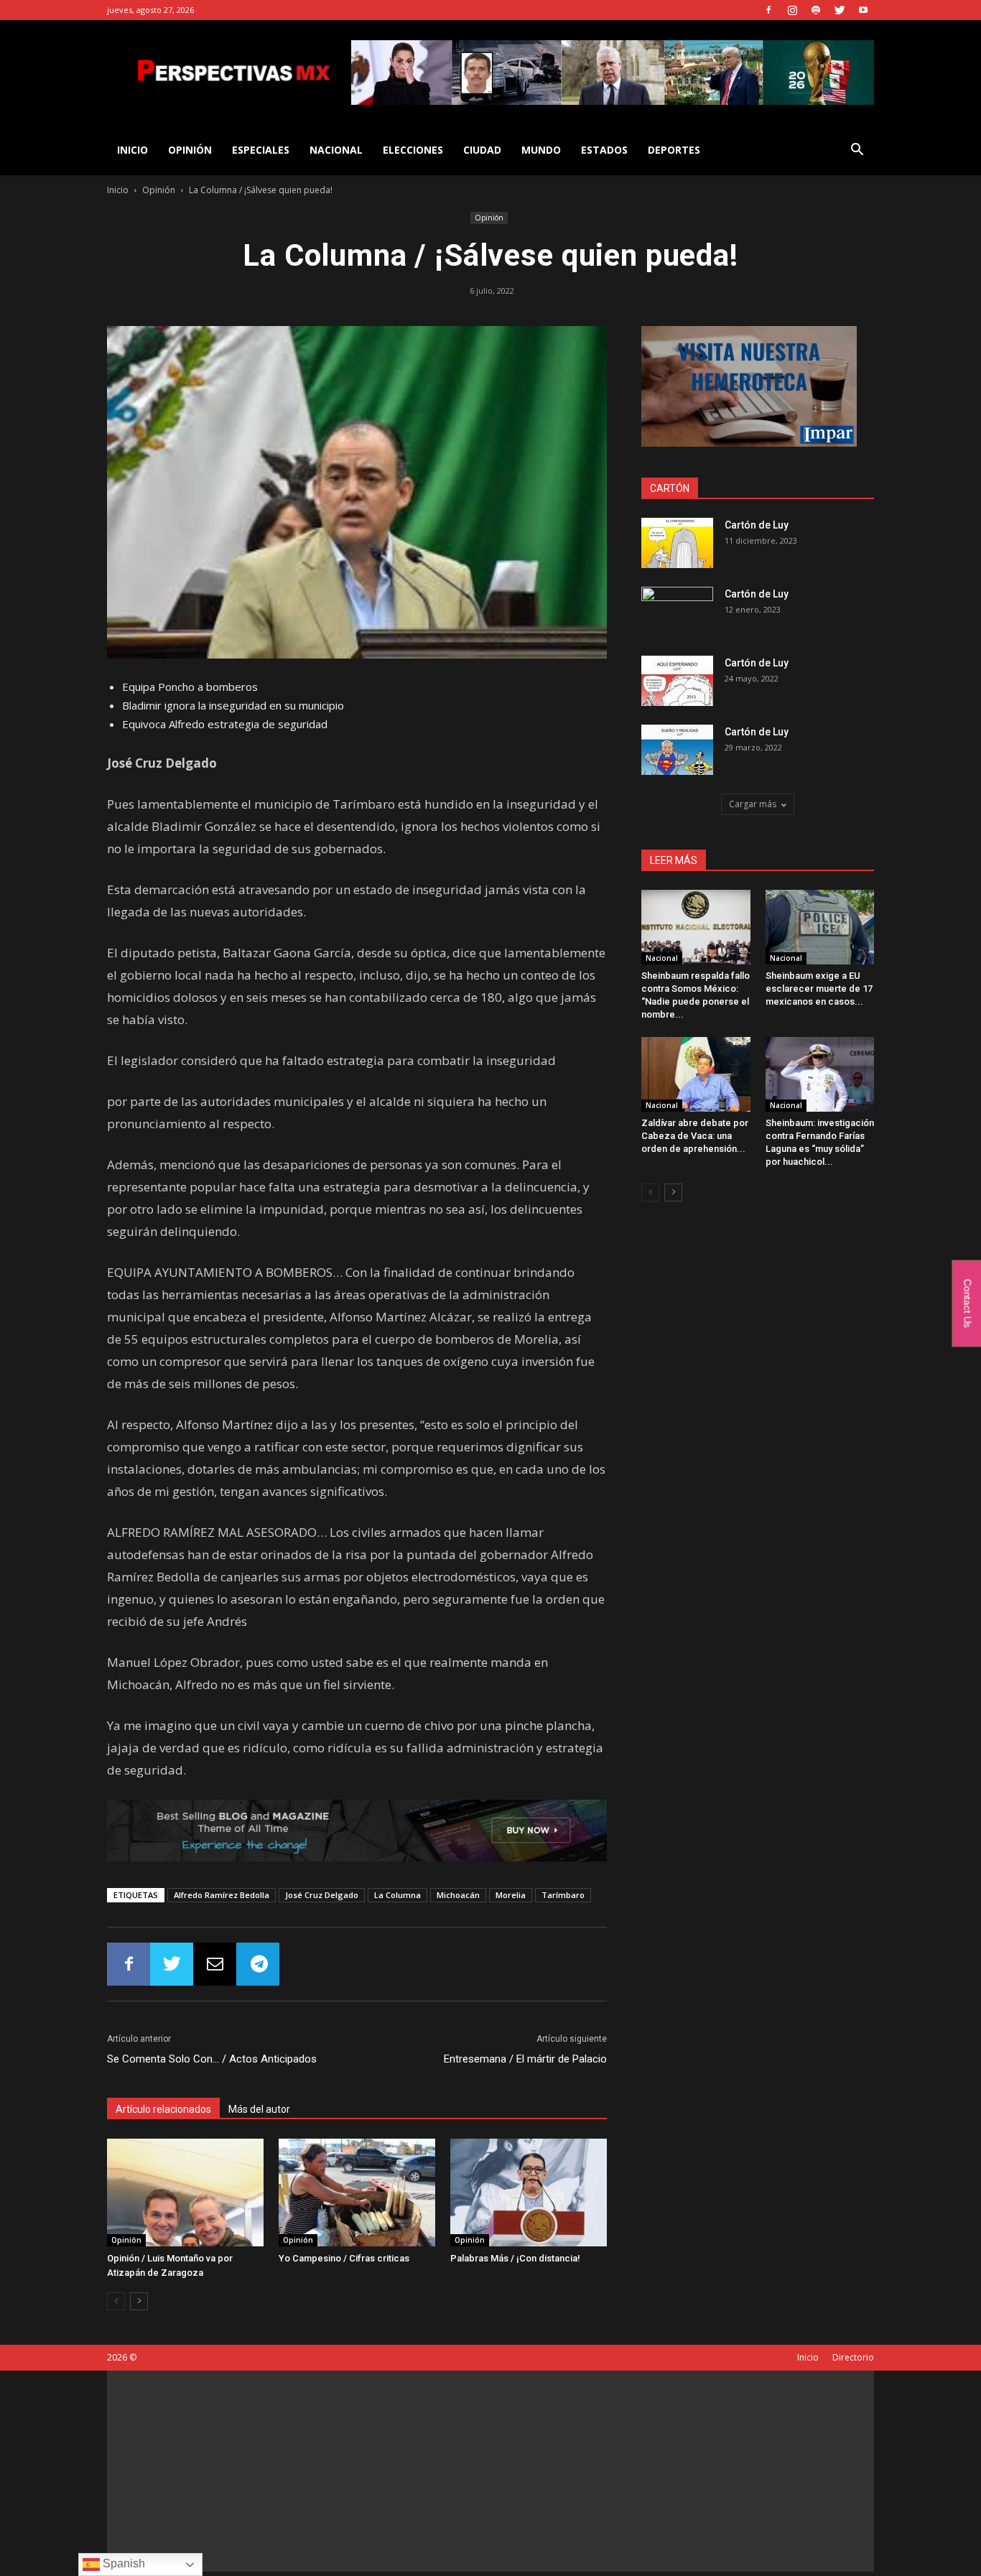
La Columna (397, 1895)
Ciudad (482, 150)
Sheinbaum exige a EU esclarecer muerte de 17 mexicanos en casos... (819, 989)
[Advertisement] (490, 2471)
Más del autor (259, 2109)
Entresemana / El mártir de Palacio (525, 2059)
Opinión (190, 150)
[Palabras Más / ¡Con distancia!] (529, 2193)
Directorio (853, 2357)
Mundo (541, 150)
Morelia (511, 1895)
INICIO (132, 150)
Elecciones (413, 150)
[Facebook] (768, 10)
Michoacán (458, 1895)
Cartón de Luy (757, 525)
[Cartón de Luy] (677, 543)
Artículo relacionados (163, 2109)
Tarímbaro (563, 1895)
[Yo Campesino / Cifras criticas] (357, 2193)
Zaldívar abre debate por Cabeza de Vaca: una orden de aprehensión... (695, 1136)
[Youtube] (863, 10)
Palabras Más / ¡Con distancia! (515, 2258)
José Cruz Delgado (322, 1895)
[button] (857, 151)
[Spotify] (816, 10)
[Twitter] (840, 10)
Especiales (261, 150)
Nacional (336, 150)
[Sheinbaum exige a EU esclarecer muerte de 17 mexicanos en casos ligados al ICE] (820, 927)
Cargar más (753, 804)
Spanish (122, 2563)
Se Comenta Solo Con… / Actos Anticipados (212, 2059)
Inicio (118, 190)
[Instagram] (792, 10)
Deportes (674, 150)
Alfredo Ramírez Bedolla (222, 1895)
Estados (604, 150)
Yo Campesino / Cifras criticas (344, 2258)
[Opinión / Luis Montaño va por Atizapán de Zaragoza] (185, 2193)
